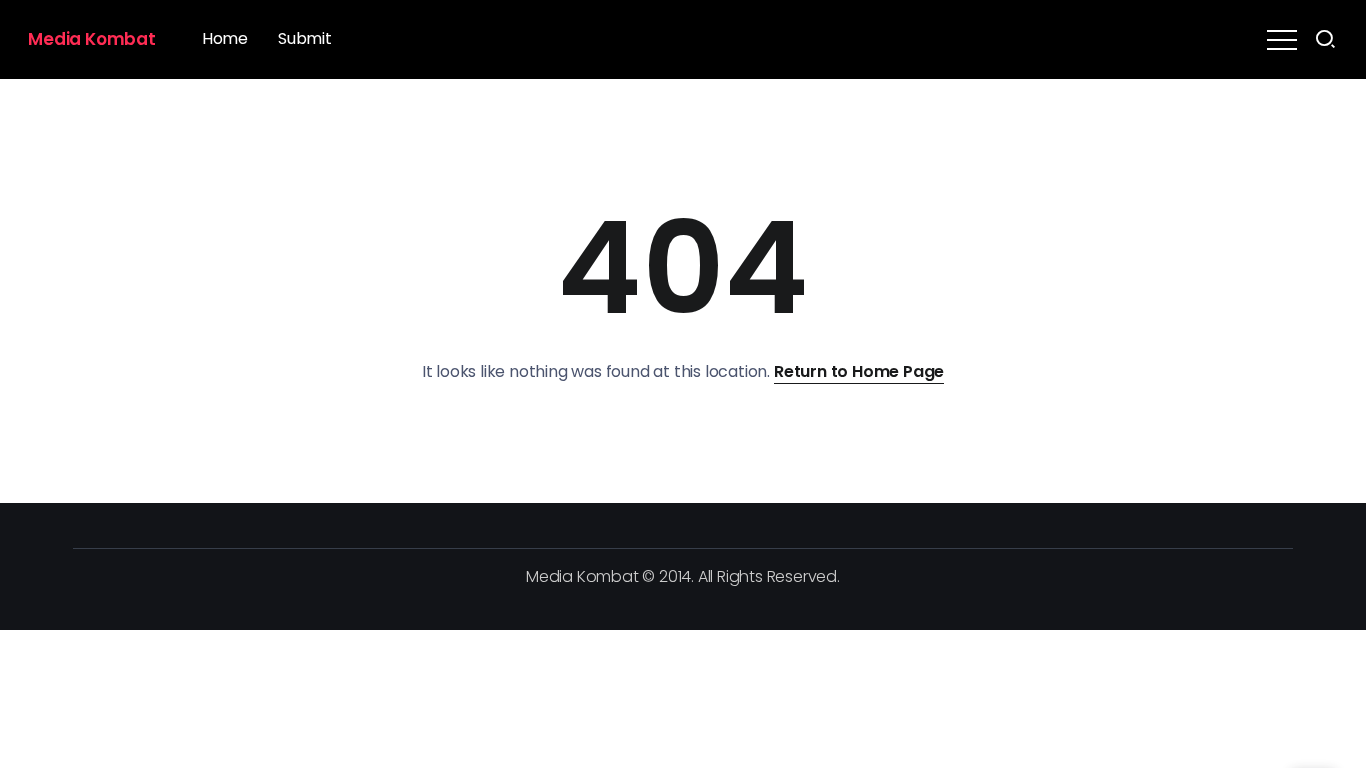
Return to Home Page (859, 371)
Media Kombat (92, 39)
